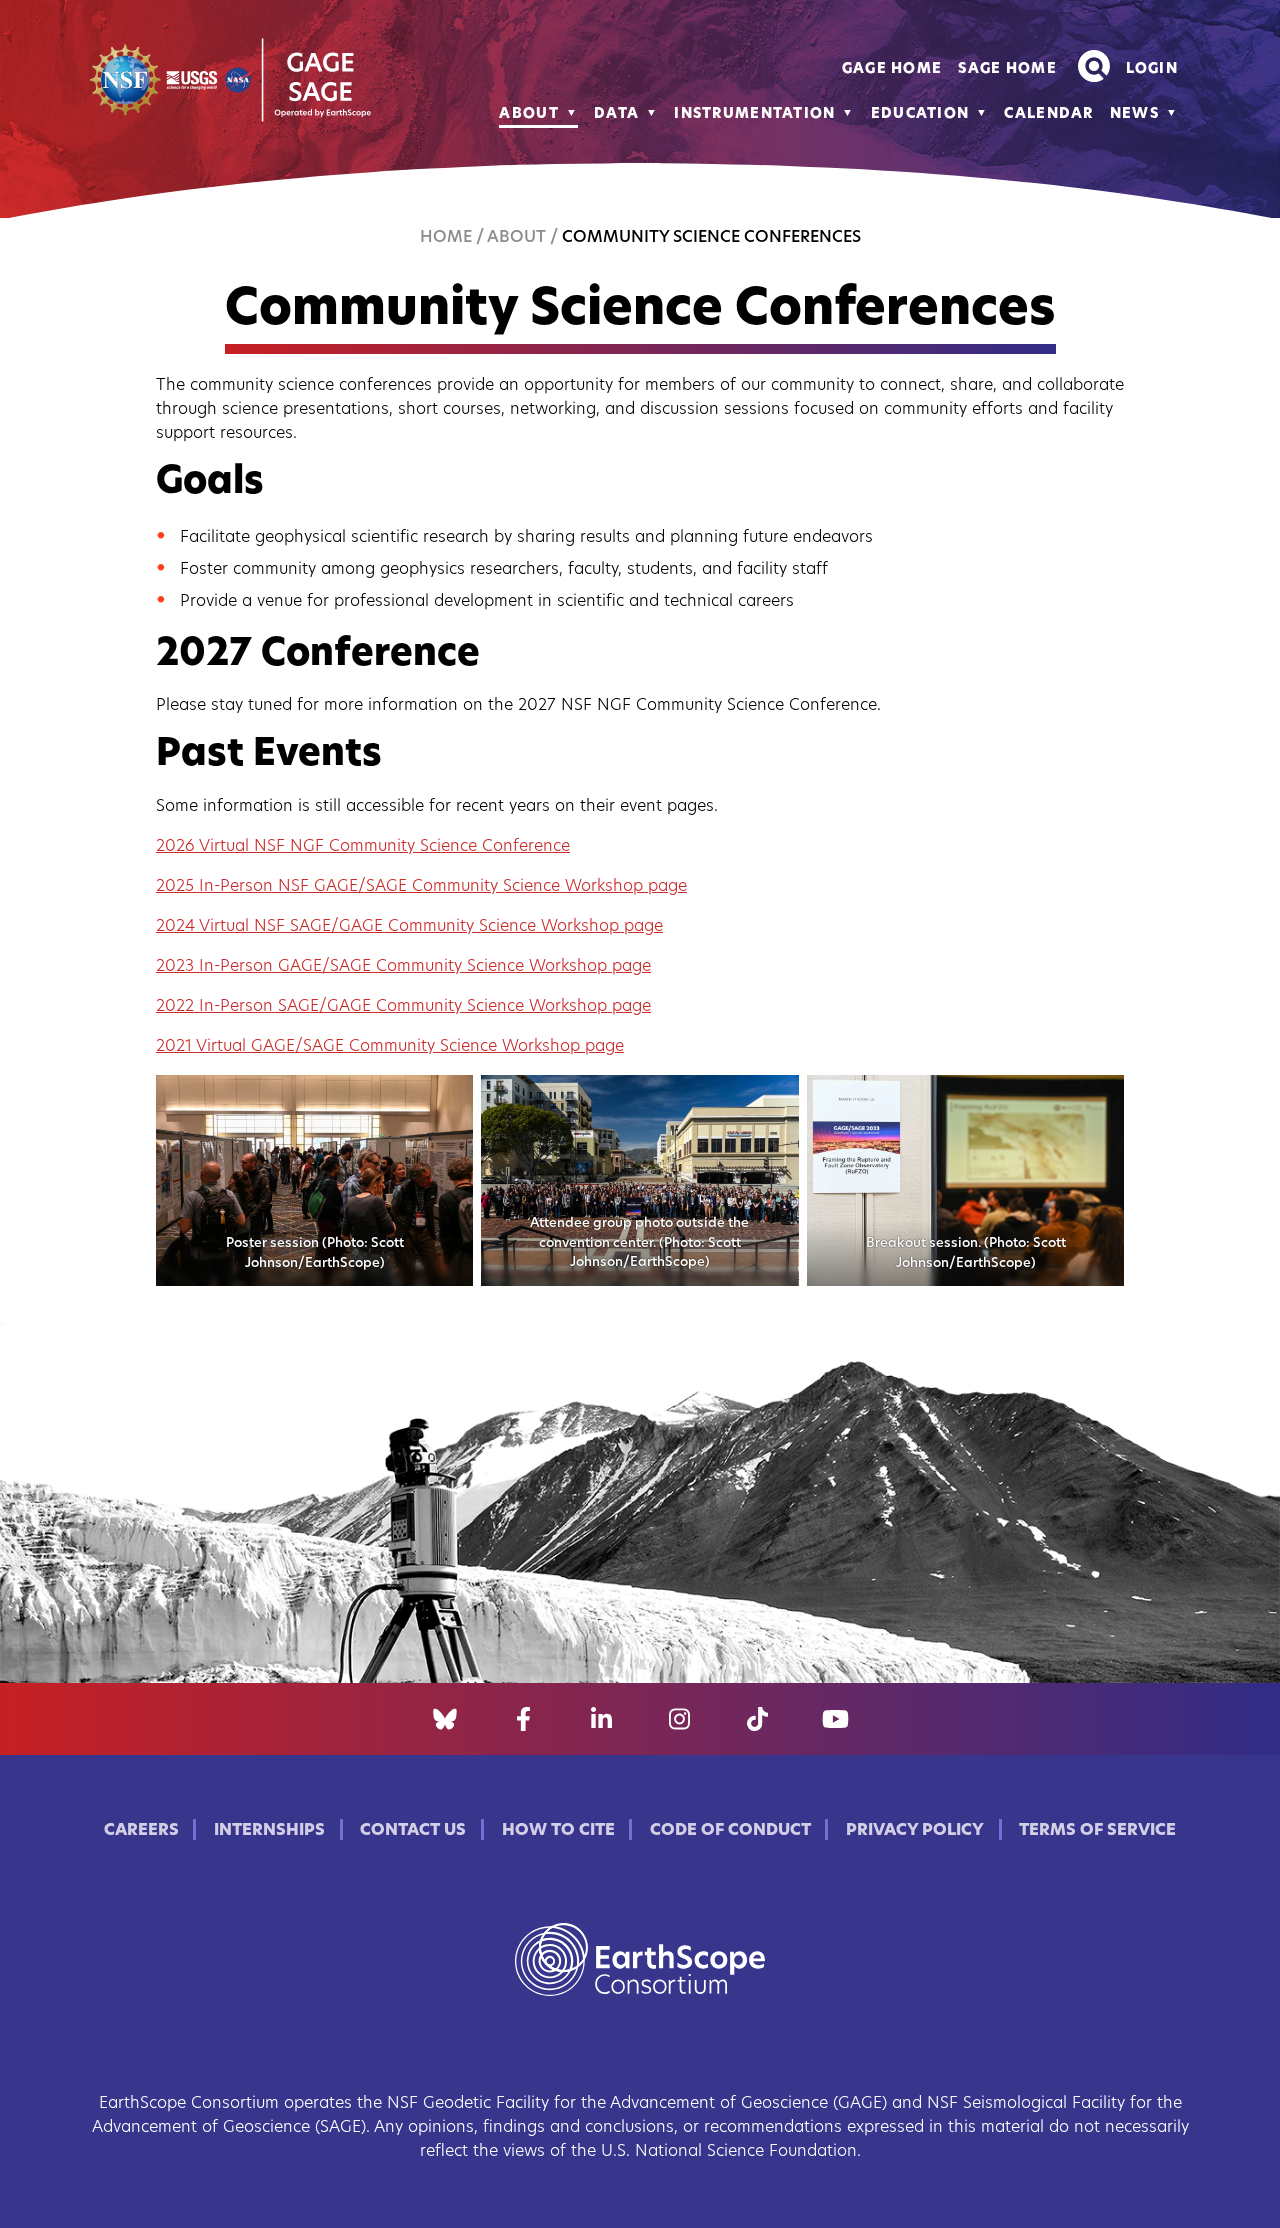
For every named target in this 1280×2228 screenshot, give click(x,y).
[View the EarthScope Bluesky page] (445, 1719)
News (1134, 114)
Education (920, 114)
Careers (141, 1831)
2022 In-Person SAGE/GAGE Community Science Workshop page (403, 1007)
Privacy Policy (915, 1831)
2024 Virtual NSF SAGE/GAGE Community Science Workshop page (409, 927)
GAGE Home (892, 69)
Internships (269, 1831)
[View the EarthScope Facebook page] (523, 1719)
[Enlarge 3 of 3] (1098, 1101)
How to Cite (558, 1831)
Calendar (1048, 114)
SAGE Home (1007, 69)
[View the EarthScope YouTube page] (835, 1719)
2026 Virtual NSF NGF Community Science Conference (363, 847)
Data (616, 114)
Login (1152, 69)
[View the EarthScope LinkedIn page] (601, 1719)
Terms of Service (1097, 1831)
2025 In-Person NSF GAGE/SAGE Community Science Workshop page (421, 887)
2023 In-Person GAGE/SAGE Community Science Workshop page (403, 967)
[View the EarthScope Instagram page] (679, 1719)
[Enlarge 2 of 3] (773, 1101)
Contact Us (413, 1831)
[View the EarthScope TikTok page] (757, 1719)
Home (446, 238)
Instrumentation (754, 114)
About (528, 114)
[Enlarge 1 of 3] (447, 1101)
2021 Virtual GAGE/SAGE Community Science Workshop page (390, 1047)
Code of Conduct (730, 1831)
